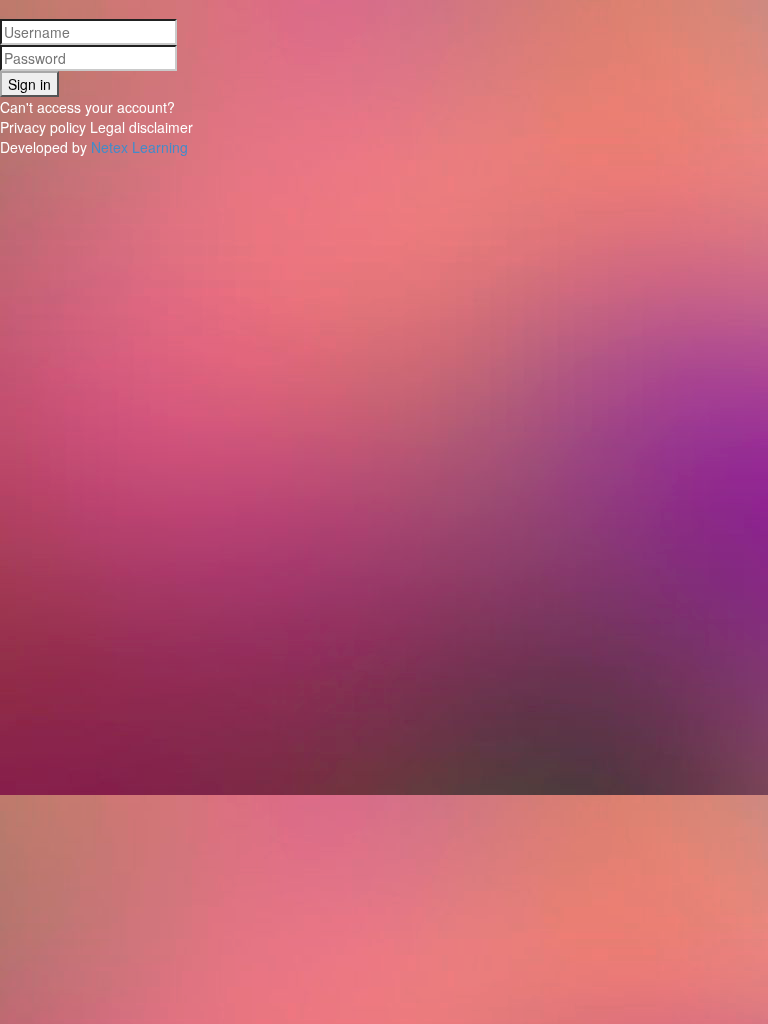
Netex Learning (139, 147)
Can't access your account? (87, 107)
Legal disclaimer (141, 127)
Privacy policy (43, 127)
